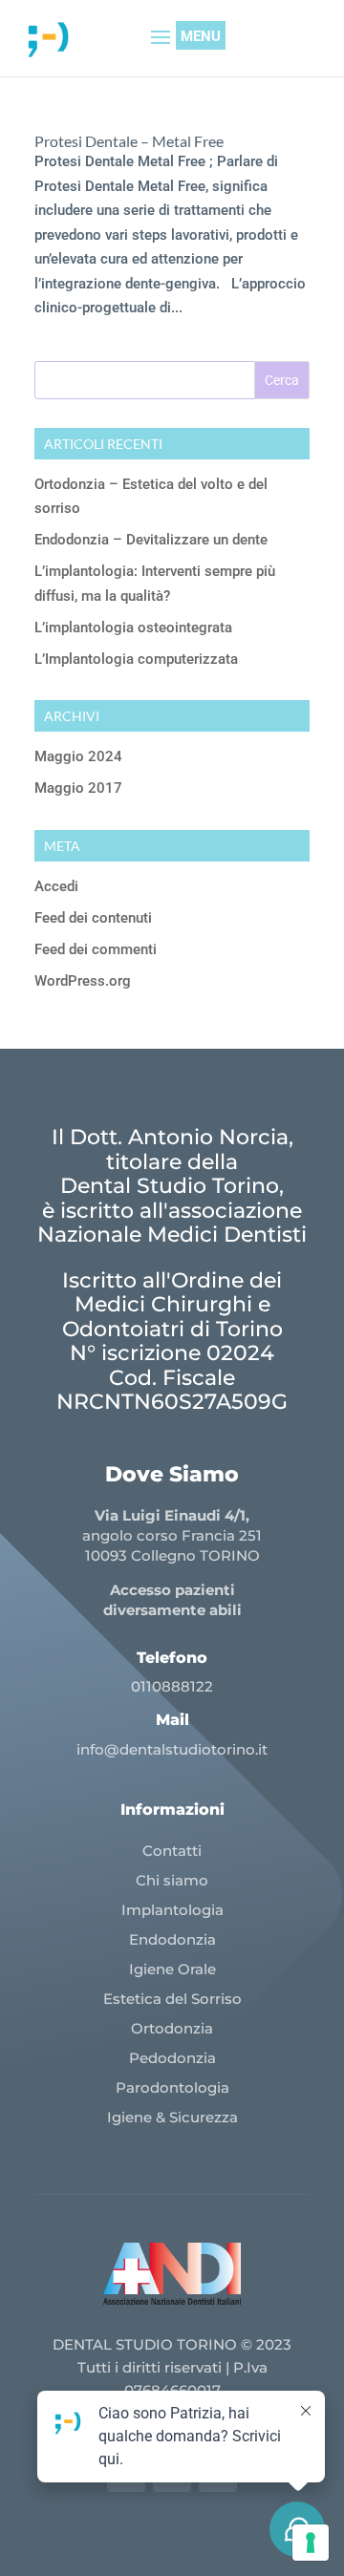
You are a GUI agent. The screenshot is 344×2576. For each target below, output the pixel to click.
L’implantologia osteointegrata (133, 628)
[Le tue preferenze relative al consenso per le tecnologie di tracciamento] (311, 2543)
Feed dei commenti (96, 949)
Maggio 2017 (78, 788)
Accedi (56, 886)
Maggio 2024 (78, 756)
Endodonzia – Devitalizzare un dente (151, 540)
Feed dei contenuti (93, 918)
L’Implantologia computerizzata (136, 659)
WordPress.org (83, 981)
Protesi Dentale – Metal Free (129, 141)
